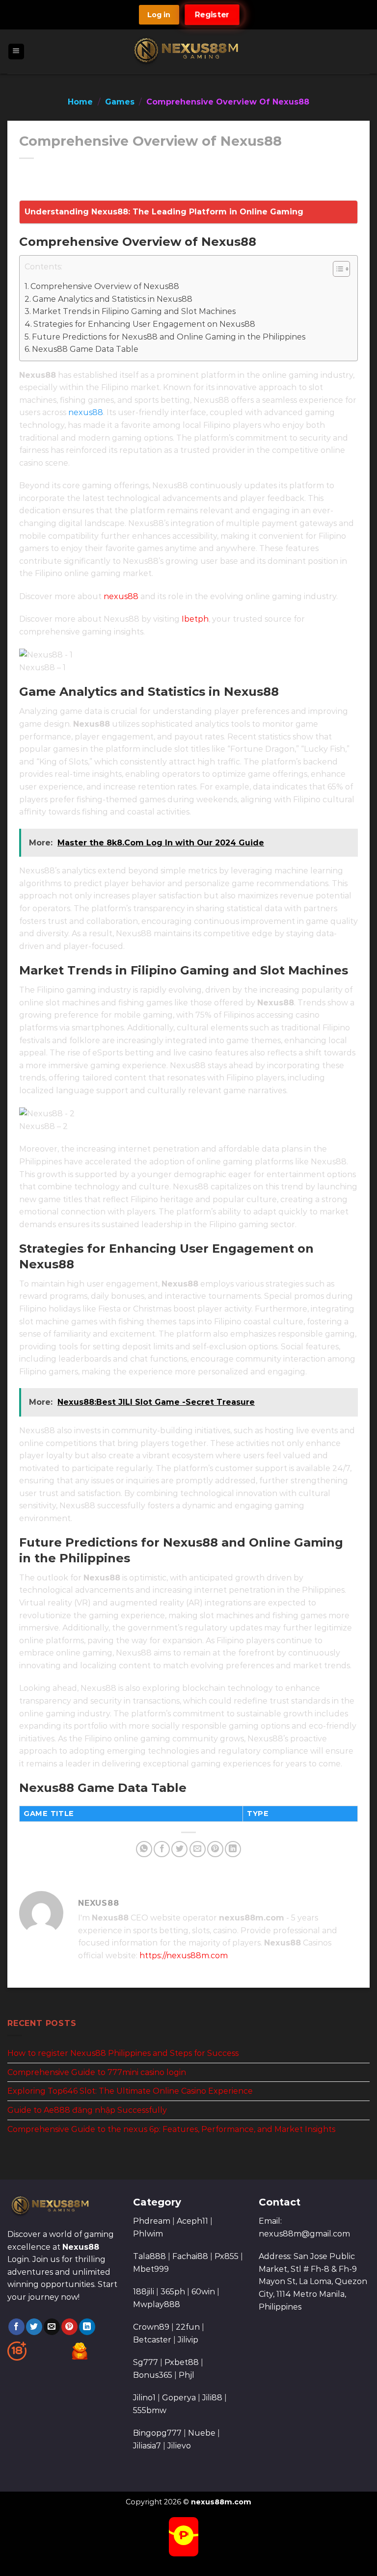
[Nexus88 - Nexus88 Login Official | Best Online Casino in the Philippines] (189, 52)
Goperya (179, 2398)
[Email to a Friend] (198, 1849)
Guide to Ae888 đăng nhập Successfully (87, 2110)
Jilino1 (144, 2398)
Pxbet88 (182, 2362)
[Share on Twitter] (179, 1849)
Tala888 (149, 2256)
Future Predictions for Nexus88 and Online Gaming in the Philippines (169, 337)
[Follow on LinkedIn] (87, 2327)
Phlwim (148, 2234)
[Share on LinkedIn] (233, 1849)
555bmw (150, 2410)
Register (212, 14)
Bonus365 (153, 2375)
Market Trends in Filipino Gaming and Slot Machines (134, 311)
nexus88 (86, 412)
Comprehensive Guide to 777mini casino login (97, 2072)
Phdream (152, 2221)
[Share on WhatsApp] (144, 1849)
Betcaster (152, 2340)
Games (120, 102)
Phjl (187, 2375)
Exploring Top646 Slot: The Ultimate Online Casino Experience (130, 2091)
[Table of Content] (341, 269)
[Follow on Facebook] (16, 2327)
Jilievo (179, 2446)
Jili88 (212, 2398)
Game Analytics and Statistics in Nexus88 (112, 299)
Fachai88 (190, 2256)
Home (80, 102)
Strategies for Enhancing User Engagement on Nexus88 (144, 324)
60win (203, 2292)
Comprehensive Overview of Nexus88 (105, 286)
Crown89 (151, 2327)
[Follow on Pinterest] (69, 2327)
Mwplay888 (157, 2304)
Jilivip (188, 2340)
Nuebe (202, 2433)
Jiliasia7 (147, 2446)
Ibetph (195, 619)
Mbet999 (151, 2269)
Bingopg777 (157, 2433)
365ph (173, 2292)
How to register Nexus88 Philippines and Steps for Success (123, 2053)
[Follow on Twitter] (34, 2327)
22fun (188, 2327)
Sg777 (146, 2362)
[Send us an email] (52, 2327)
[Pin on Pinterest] (215, 1849)
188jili (144, 2292)
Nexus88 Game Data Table (85, 349)
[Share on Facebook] (162, 1849)
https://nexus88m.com (184, 1956)
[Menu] (16, 52)
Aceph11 (192, 2221)
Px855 (227, 2256)
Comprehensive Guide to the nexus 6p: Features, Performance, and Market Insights (171, 2129)
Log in (159, 15)
